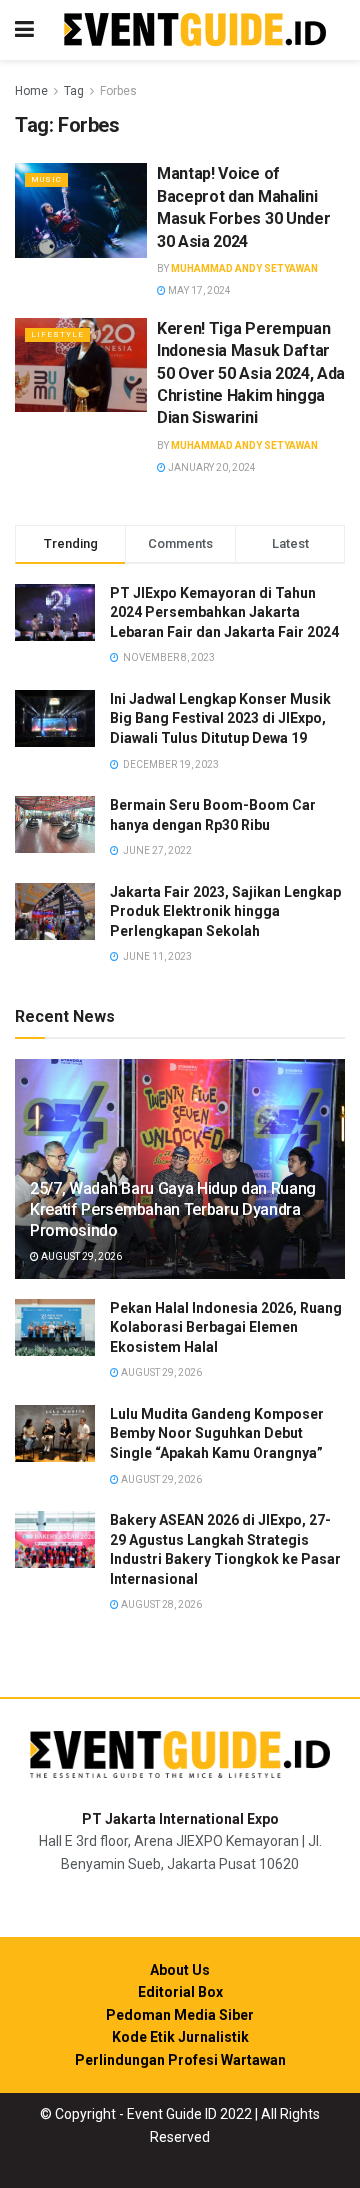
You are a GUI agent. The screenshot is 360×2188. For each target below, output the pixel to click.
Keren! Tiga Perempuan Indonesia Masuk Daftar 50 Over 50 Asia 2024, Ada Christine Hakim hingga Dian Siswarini (251, 373)
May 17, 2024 (198, 290)
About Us (180, 1970)
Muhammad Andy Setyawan (244, 268)
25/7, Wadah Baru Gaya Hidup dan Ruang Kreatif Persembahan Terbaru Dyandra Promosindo (173, 1209)
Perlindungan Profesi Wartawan (180, 2060)
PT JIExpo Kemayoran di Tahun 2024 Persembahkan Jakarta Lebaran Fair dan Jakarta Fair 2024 (224, 612)
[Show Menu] (24, 30)
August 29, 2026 (80, 1256)
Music (46, 179)
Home (31, 91)
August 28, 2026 (160, 1604)
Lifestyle (57, 334)
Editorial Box (180, 1992)
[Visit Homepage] (195, 30)
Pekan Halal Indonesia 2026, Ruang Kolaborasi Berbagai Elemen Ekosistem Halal (226, 1327)
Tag (74, 91)
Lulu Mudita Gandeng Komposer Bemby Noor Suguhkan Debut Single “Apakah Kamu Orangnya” (217, 1433)
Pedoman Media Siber (180, 2015)
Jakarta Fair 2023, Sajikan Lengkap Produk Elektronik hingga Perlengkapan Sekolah (225, 911)
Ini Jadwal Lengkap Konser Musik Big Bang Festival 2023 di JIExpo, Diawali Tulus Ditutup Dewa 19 (220, 718)
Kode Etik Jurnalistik (180, 2037)
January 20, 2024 (211, 467)
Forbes (118, 91)
